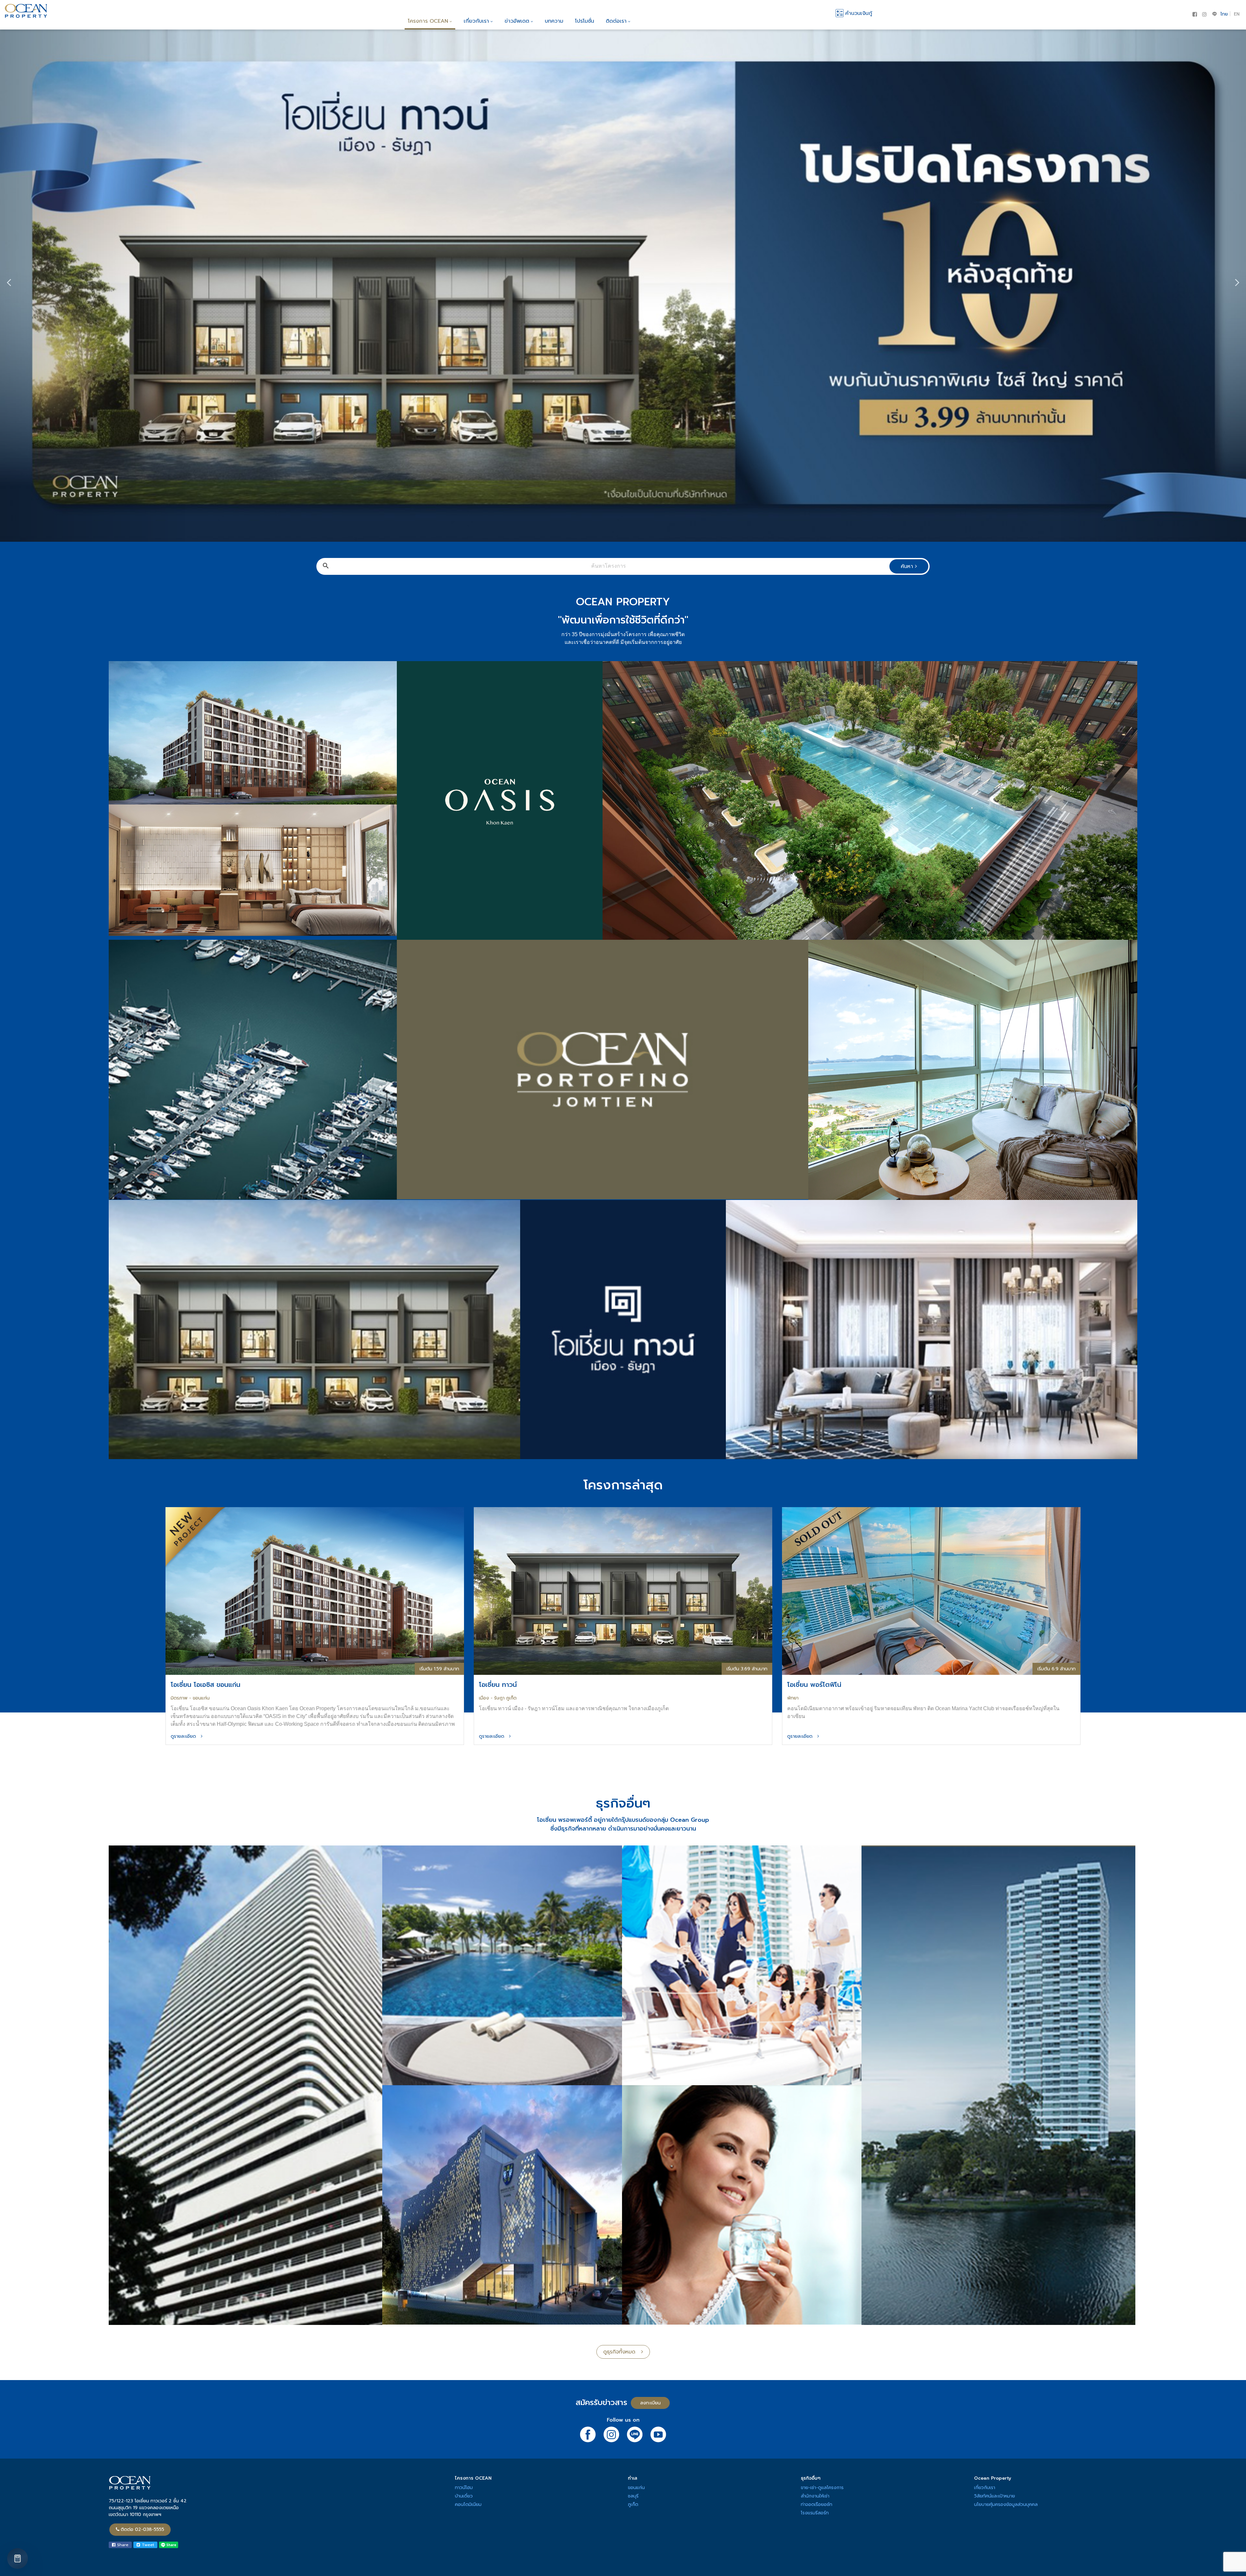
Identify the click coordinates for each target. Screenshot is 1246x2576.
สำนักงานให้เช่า (815, 2496)
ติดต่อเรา (616, 21)
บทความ (554, 21)
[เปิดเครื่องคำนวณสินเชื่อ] (18, 2558)
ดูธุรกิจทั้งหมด (622, 2352)
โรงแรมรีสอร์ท (815, 2513)
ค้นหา (908, 566)
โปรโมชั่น (585, 21)
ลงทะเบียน (650, 2403)
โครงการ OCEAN (428, 21)
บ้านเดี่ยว (464, 2496)
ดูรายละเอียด (186, 1736)
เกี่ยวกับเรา (476, 21)
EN (1237, 14)
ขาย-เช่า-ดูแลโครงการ (822, 2488)
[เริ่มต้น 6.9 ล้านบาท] (931, 1591)
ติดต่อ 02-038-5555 (142, 2529)
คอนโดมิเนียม (468, 2504)
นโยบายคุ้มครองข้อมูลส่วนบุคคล (1006, 2504)
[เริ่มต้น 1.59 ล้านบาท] (315, 1591)
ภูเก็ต (633, 2504)
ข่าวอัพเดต (517, 21)
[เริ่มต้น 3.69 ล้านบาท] (623, 1591)
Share (122, 2545)
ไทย (1224, 14)
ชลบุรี (633, 2496)
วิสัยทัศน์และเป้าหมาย (995, 2496)
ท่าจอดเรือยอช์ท (817, 2504)
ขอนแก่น (636, 2488)
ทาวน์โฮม (464, 2488)
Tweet (147, 2545)
